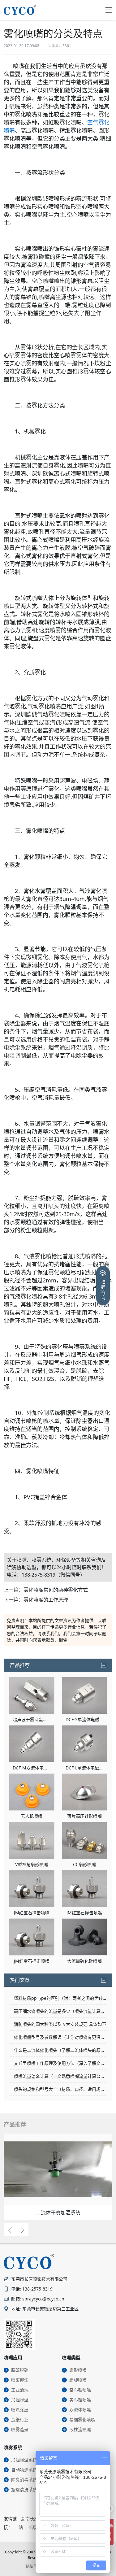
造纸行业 (20, 2419)
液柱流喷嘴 (80, 2429)
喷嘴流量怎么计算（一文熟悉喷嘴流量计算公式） (60, 2076)
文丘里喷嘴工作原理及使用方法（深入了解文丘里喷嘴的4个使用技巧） (60, 2063)
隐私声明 (33, 2566)
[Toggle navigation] (109, 10)
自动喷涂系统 (24, 2470)
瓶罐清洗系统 (24, 2489)
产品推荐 (20, 1665)
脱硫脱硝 (20, 2370)
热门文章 (20, 1980)
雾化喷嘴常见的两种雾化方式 (56, 1590)
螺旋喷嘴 (78, 2380)
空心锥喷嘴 (80, 2390)
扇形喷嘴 (78, 2370)
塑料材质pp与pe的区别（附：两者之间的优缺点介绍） (60, 1998)
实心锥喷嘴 (80, 2400)
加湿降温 (20, 2400)
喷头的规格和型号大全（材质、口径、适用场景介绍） (60, 2089)
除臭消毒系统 (24, 2480)
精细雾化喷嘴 (82, 2419)
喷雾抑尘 (20, 2380)
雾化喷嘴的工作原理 (46, 1600)
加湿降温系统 (24, 2460)
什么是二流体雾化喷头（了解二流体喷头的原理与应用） (60, 2050)
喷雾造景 (20, 2429)
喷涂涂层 (20, 2410)
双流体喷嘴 (80, 2410)
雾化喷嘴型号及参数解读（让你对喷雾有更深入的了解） (60, 2037)
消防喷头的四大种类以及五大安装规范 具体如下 (60, 2024)
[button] (10, 2230)
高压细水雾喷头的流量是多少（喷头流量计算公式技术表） (60, 2011)
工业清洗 (20, 2390)
